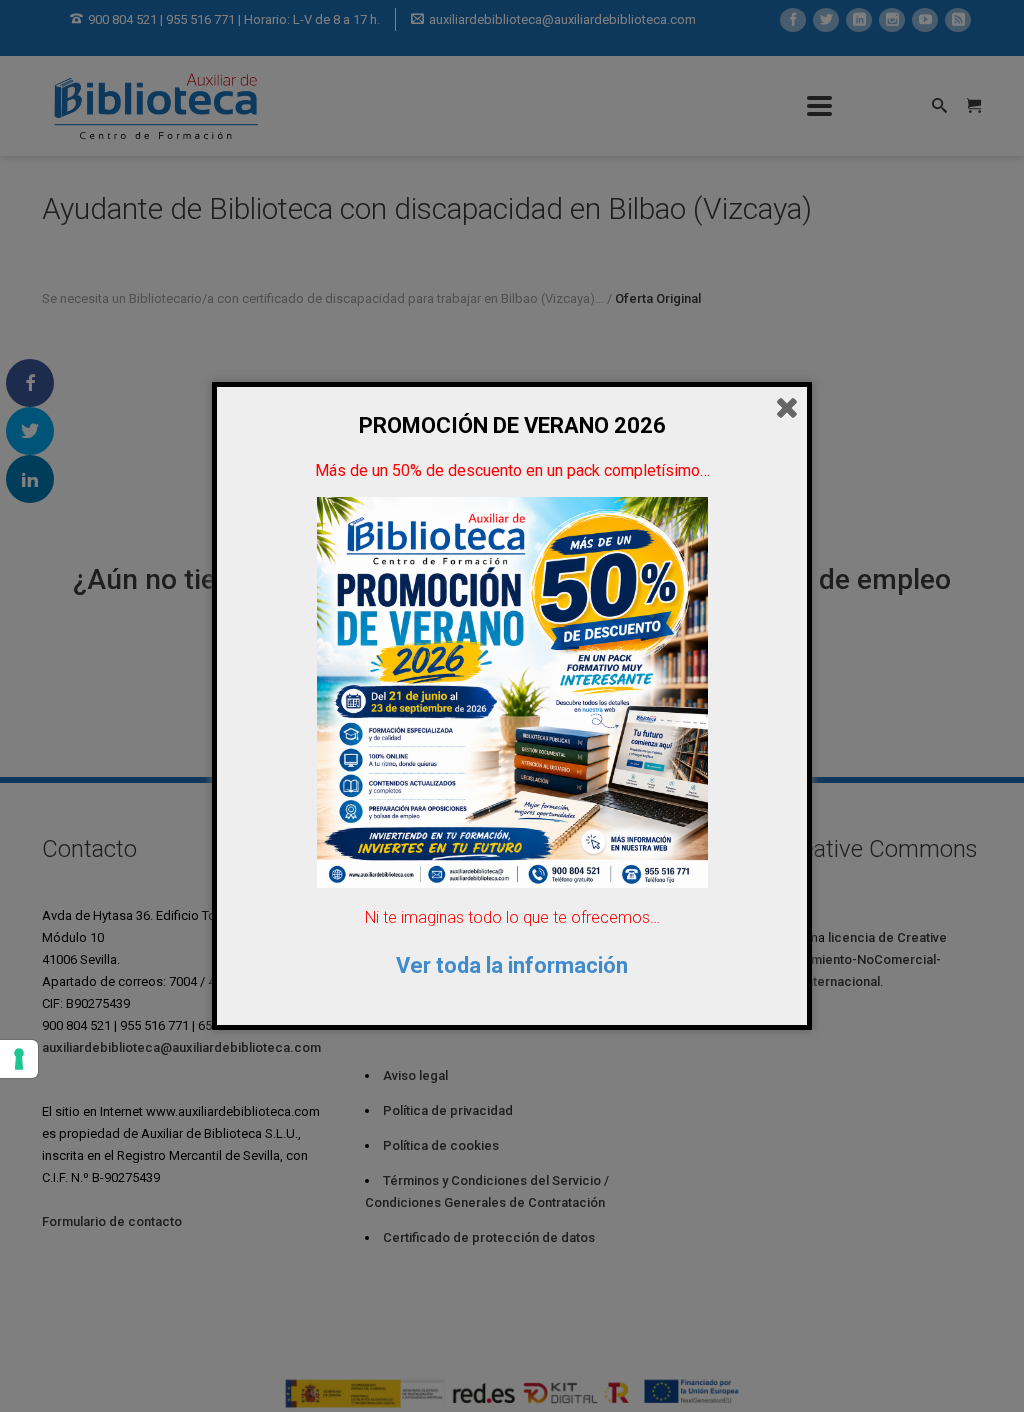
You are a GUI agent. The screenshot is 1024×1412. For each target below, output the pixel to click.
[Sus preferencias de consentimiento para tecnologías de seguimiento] (19, 1059)
